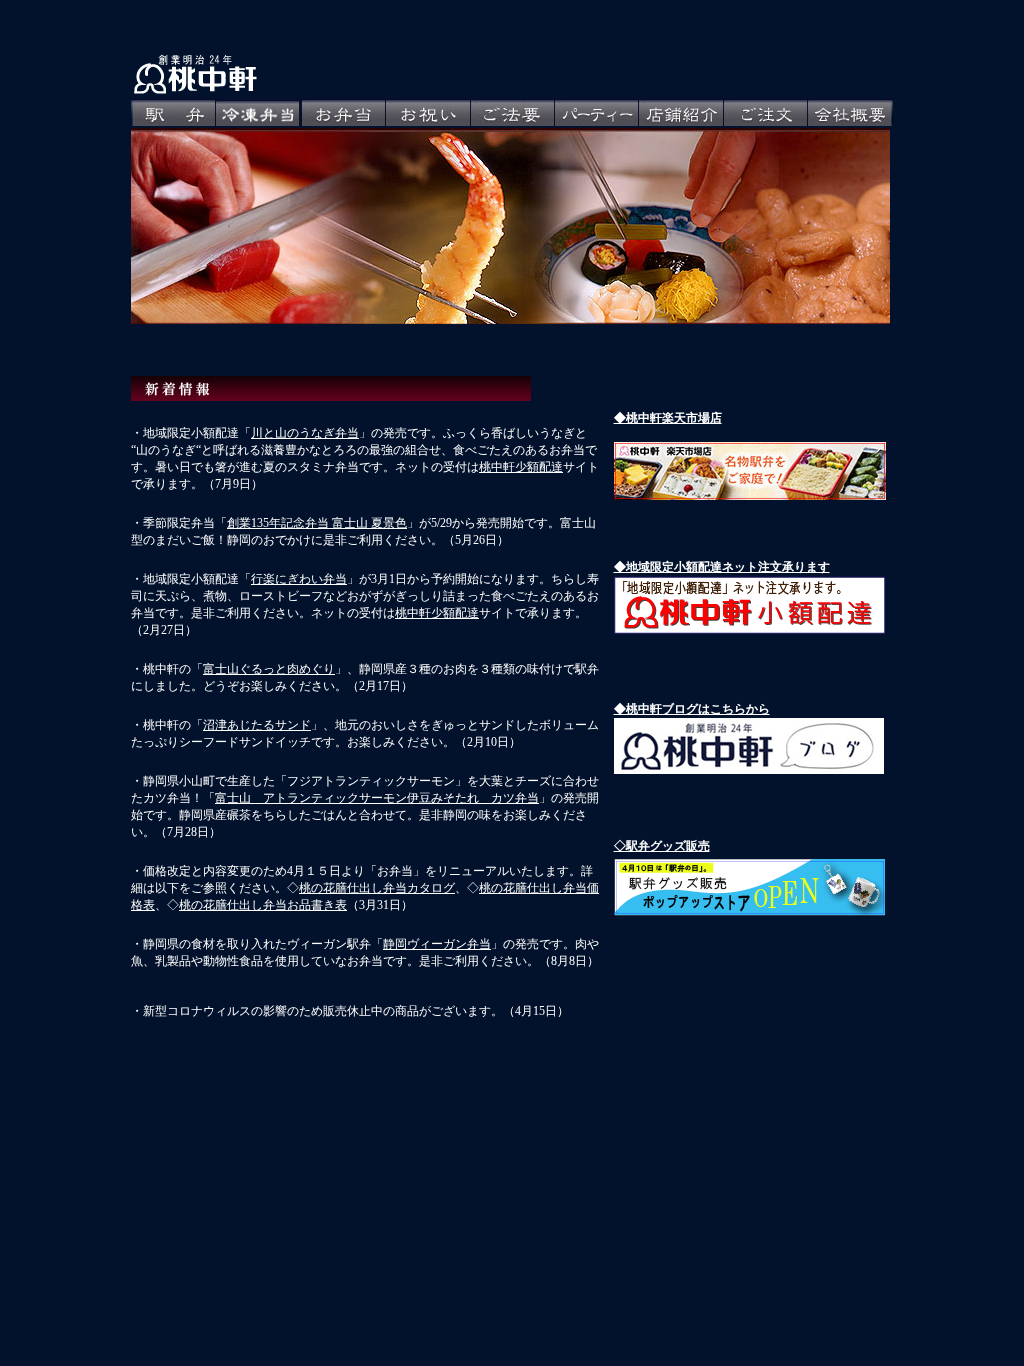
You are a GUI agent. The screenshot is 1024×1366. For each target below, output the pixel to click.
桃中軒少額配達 (521, 467)
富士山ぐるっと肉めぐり (269, 669)
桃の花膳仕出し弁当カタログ (377, 888)
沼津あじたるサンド (257, 725)
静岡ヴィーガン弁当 (437, 944)
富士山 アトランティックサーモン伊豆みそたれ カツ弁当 (377, 798)
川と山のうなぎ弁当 (305, 433)
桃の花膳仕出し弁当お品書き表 (263, 905)
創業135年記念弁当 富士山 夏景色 (317, 523)
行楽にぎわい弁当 (299, 579)
